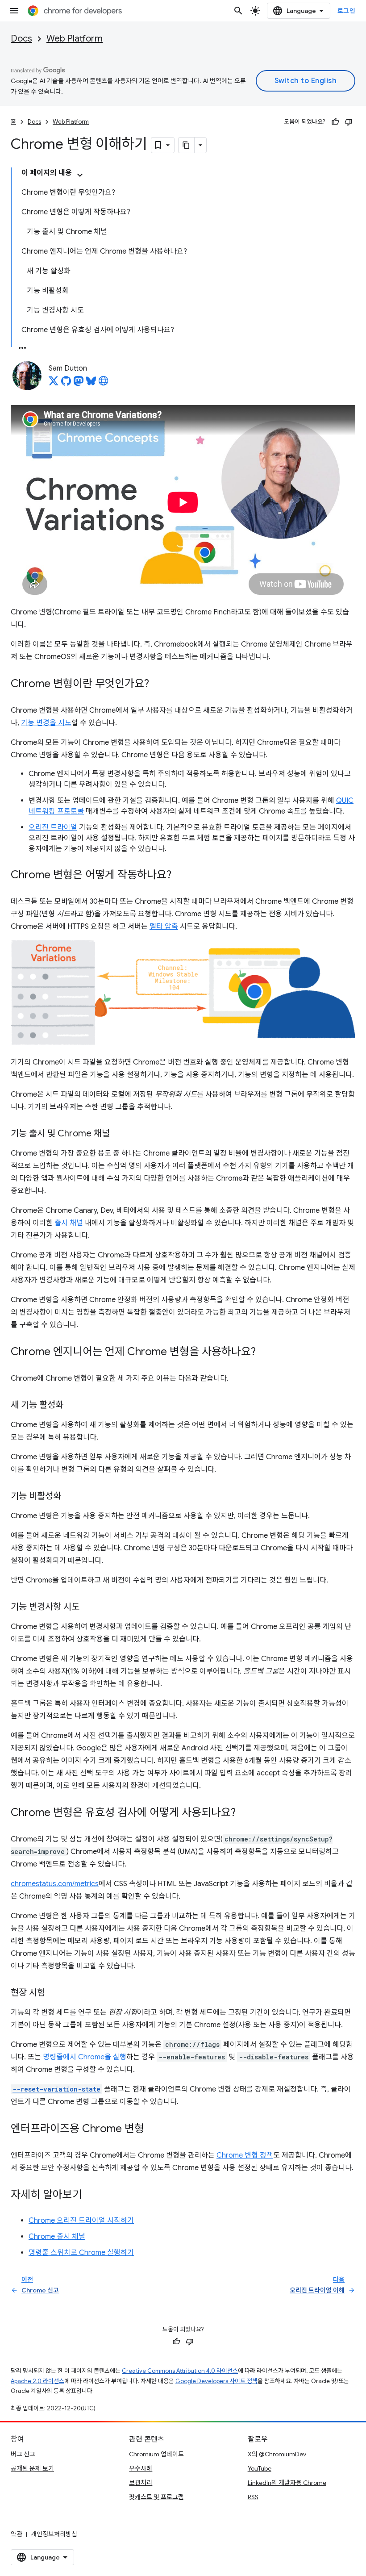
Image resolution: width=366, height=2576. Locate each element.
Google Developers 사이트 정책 (216, 2381)
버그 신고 (23, 2454)
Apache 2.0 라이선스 (37, 2381)
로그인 (347, 11)
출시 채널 (69, 1223)
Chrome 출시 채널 (57, 2237)
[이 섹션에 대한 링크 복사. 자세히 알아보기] (91, 2196)
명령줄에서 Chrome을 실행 (85, 2057)
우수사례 (141, 2468)
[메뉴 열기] (14, 11)
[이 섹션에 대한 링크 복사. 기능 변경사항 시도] (88, 1607)
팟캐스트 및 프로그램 (156, 2497)
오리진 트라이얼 (53, 827)
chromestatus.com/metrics (55, 1884)
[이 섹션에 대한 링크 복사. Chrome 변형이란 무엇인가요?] (158, 685)
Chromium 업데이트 (156, 2454)
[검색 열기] (238, 11)
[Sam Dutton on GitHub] (66, 384)
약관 (17, 2534)
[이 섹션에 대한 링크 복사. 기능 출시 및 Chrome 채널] (119, 1134)
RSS (253, 2497)
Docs (21, 39)
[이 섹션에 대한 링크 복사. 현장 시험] (54, 1993)
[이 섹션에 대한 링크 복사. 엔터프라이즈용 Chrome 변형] (153, 2129)
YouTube (260, 2468)
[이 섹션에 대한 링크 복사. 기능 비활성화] (70, 1497)
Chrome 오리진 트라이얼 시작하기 (81, 2221)
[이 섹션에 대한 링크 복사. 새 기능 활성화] (72, 1406)
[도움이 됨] (335, 122)
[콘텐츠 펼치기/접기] (80, 175)
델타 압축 (164, 927)
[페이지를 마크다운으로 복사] (187, 145)
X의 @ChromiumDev (277, 2454)
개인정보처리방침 (54, 2534)
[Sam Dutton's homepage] (104, 384)
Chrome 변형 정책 (245, 2155)
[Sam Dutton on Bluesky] (91, 384)
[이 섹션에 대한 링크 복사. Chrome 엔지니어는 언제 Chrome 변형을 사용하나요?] (265, 1353)
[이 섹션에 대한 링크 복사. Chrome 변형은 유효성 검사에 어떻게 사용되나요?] (245, 1813)
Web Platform (75, 39)
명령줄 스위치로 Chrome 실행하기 (81, 2253)
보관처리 (141, 2483)
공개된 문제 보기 (32, 2468)
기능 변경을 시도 (46, 723)
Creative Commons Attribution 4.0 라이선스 (180, 2371)
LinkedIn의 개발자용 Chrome (287, 2483)
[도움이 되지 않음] (349, 122)
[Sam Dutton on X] (54, 384)
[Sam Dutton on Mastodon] (79, 384)
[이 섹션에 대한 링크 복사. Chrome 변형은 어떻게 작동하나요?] (180, 876)
